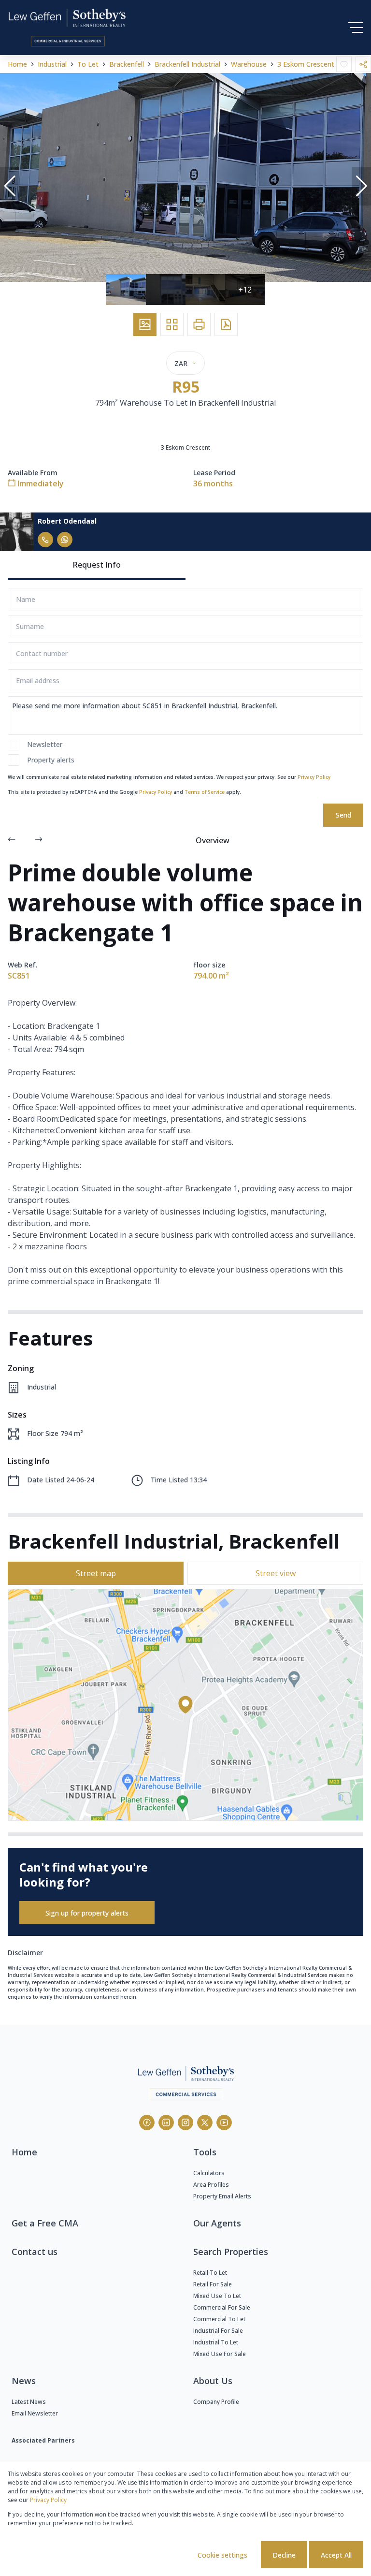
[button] (10, 186)
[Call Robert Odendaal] (45, 540)
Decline (284, 2555)
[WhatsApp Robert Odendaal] (65, 540)
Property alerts (51, 760)
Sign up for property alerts (87, 1913)
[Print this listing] (199, 324)
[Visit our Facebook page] (147, 2122)
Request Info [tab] (97, 565)
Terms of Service (205, 792)
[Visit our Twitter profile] (205, 2122)
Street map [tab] (96, 1573)
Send (343, 815)
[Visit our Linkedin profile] (166, 2122)
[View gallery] (145, 324)
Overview (213, 840)
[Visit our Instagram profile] (185, 2122)
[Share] (363, 64)
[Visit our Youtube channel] (224, 2122)
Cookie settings (222, 2555)
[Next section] (39, 840)
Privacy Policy (314, 777)
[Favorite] (344, 64)
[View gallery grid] (172, 324)
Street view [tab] (276, 1573)
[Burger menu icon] (356, 28)
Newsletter (45, 744)
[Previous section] (12, 840)
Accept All (336, 2555)
